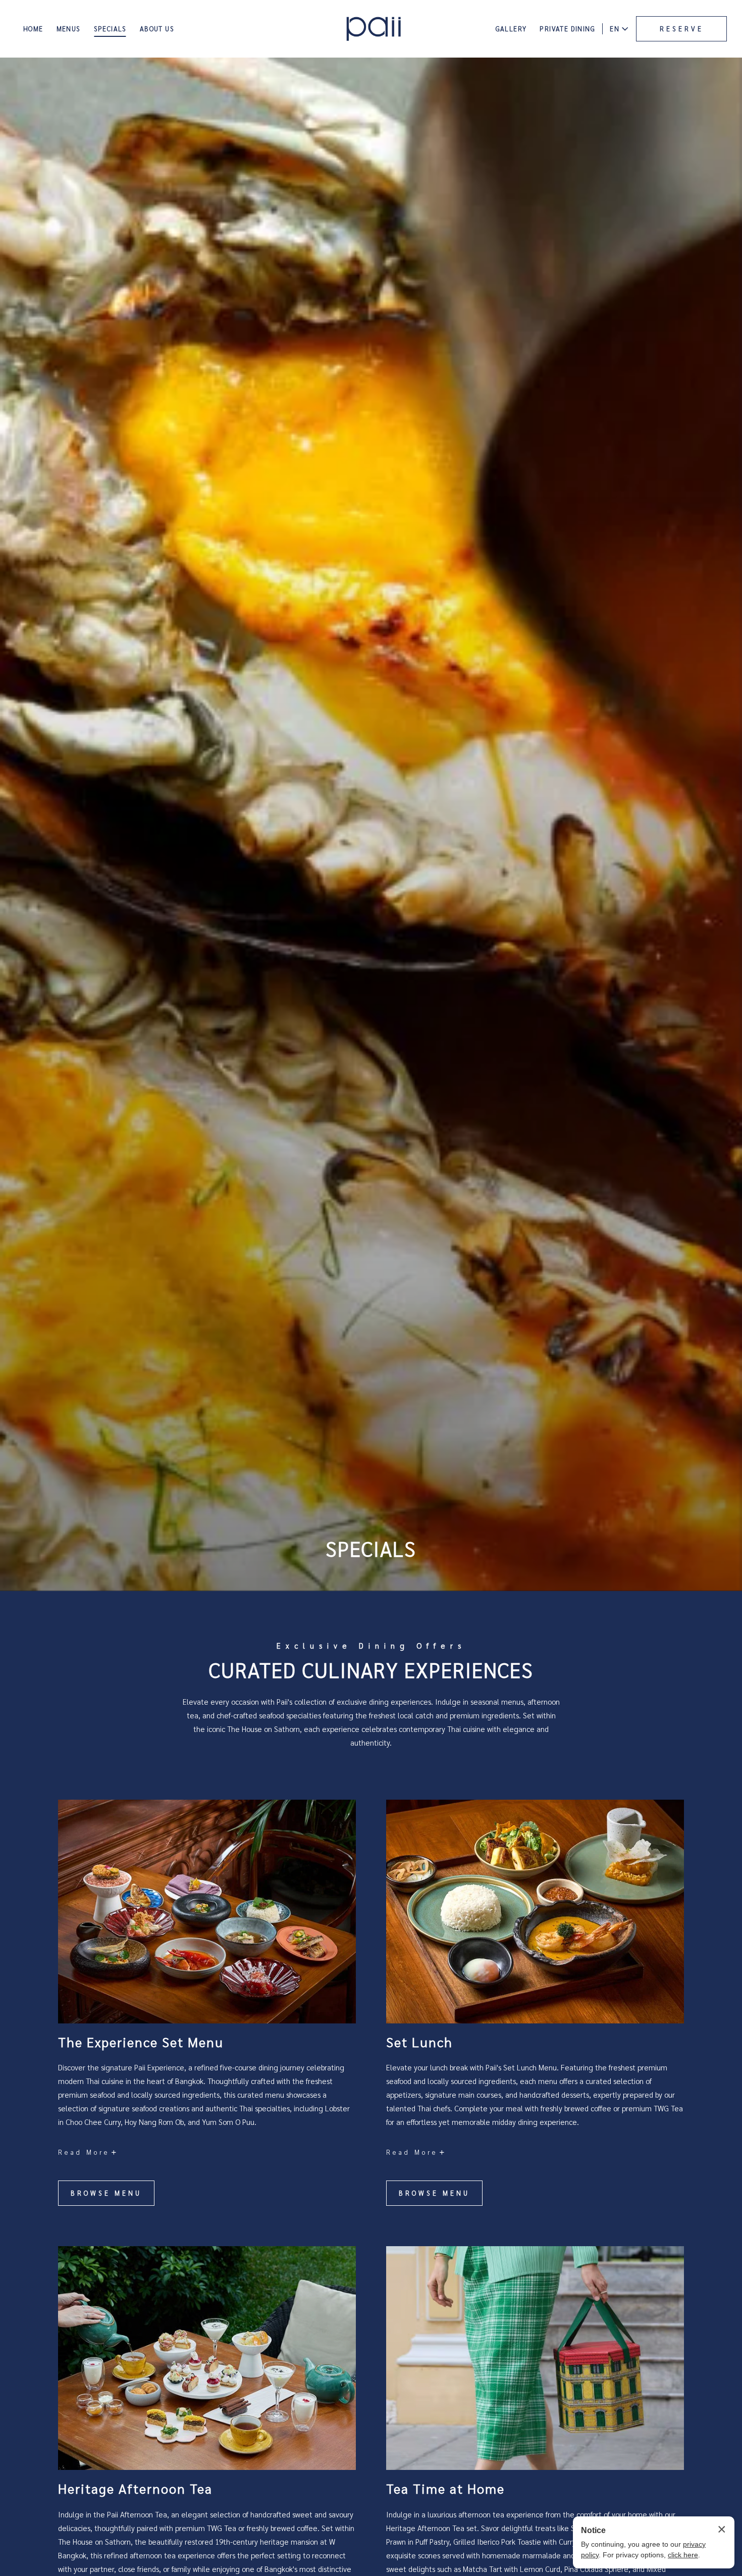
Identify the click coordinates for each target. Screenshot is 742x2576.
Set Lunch (419, 2042)
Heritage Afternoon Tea (135, 2488)
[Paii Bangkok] (374, 29)
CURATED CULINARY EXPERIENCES (371, 1669)
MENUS (69, 29)
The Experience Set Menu (141, 2042)
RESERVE (682, 29)
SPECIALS (110, 29)
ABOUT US (157, 29)
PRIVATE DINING (567, 29)
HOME (33, 29)
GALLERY (511, 29)
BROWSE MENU (108, 2197)
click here (683, 2555)
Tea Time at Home (445, 2488)
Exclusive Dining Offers (371, 1645)
